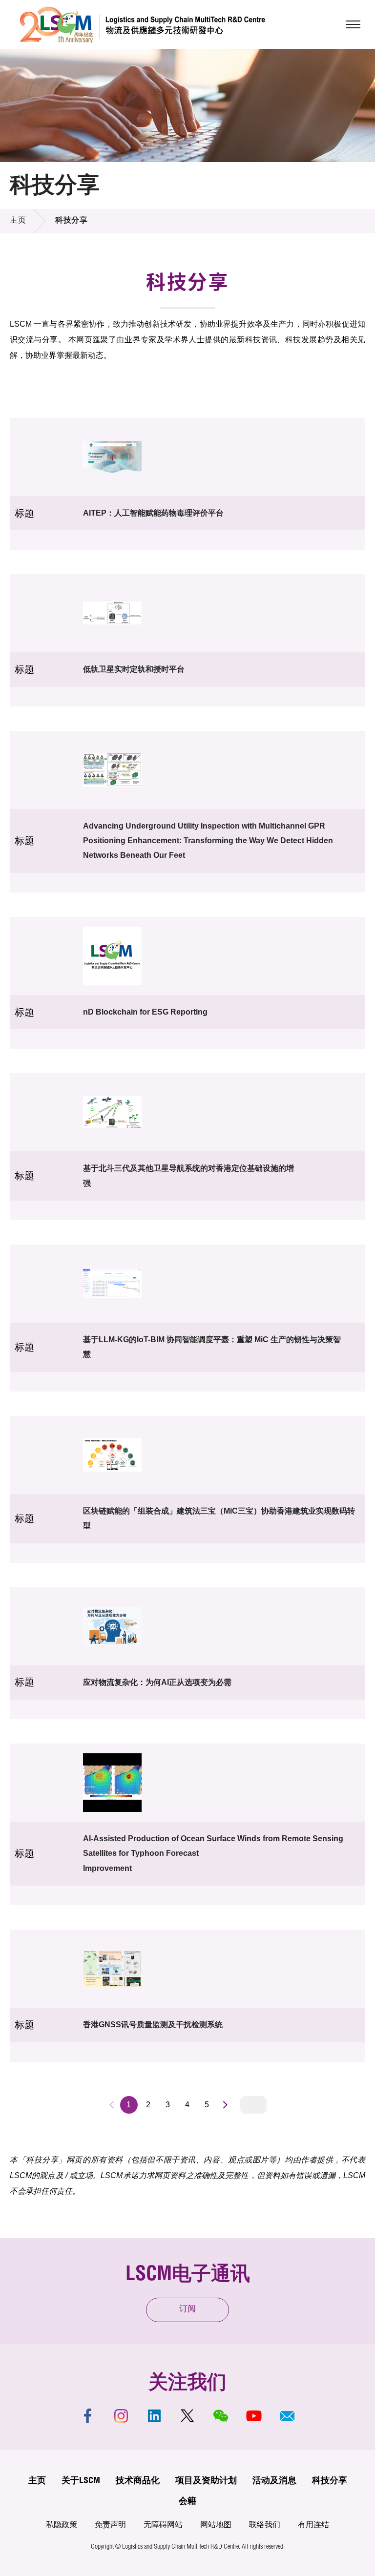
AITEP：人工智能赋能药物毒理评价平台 (153, 513)
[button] (287, 2416)
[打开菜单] (353, 24)
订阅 (187, 2310)
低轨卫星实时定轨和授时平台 (134, 669)
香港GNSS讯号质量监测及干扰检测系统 (153, 2025)
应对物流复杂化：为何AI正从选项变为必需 (157, 1682)
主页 (18, 221)
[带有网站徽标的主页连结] (142, 24)
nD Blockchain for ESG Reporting (145, 1012)
